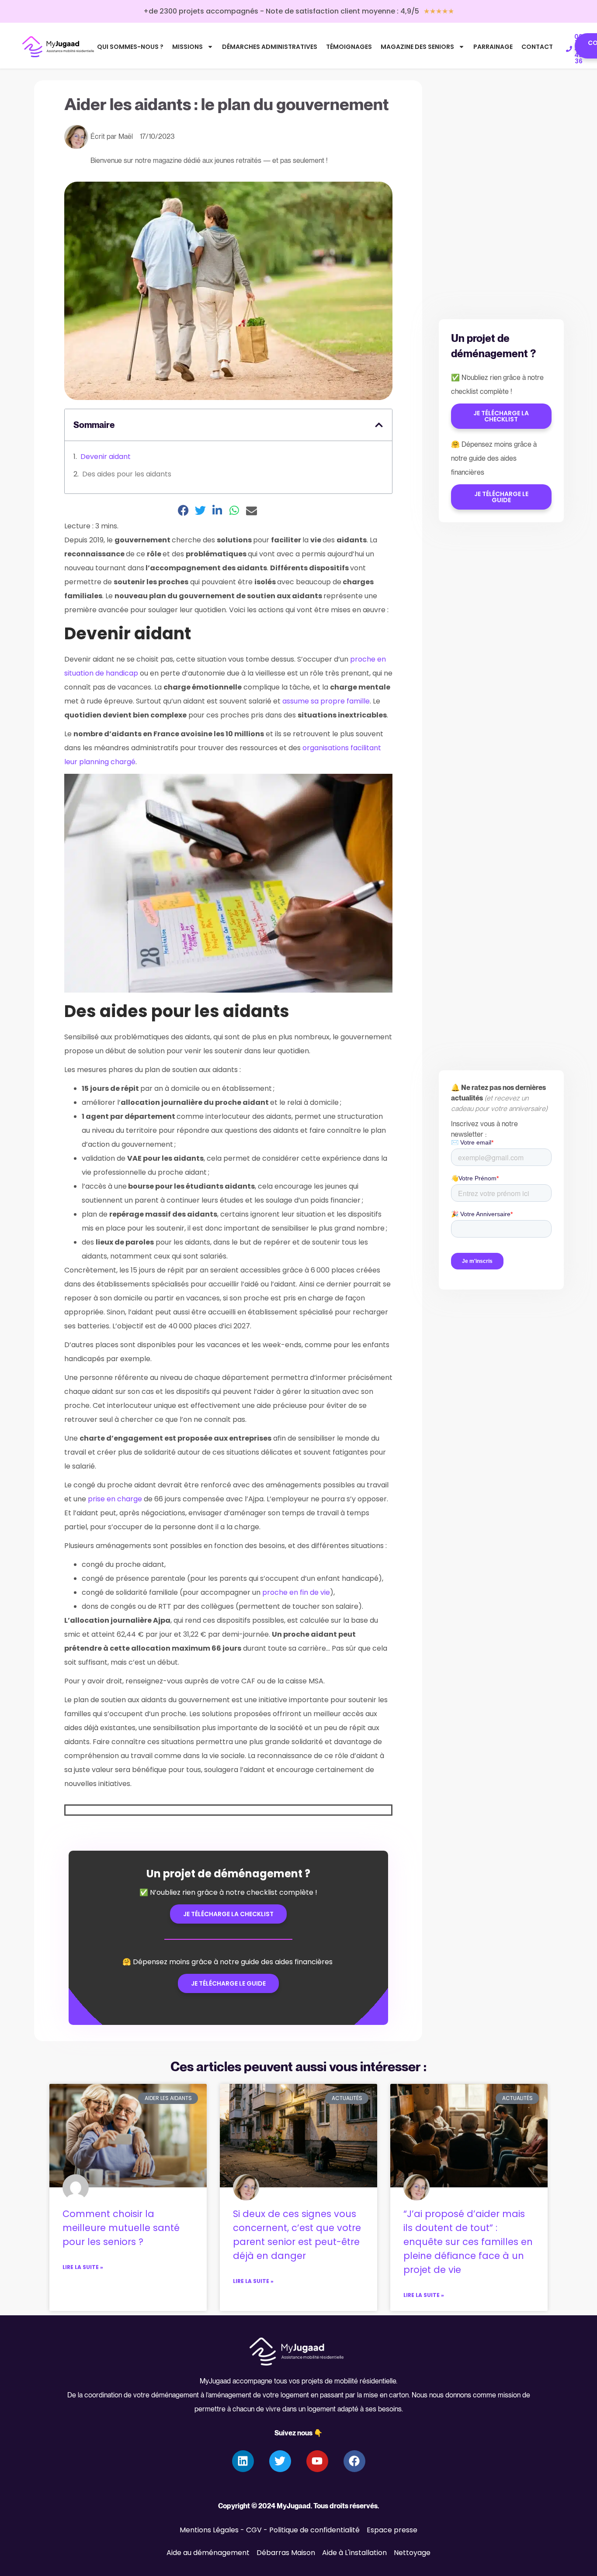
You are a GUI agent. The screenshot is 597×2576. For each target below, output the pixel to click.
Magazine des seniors (417, 47)
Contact (537, 47)
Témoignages (349, 47)
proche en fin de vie (296, 1592)
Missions (187, 47)
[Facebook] (354, 2461)
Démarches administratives (270, 47)
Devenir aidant (106, 457)
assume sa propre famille (326, 701)
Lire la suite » (83, 2267)
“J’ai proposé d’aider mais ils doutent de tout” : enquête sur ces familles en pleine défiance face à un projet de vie (468, 2242)
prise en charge (115, 1499)
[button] (379, 425)
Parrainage (493, 47)
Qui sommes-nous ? (130, 47)
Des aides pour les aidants (127, 474)
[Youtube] (317, 2461)
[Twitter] (280, 2461)
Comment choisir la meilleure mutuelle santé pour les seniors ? (121, 2228)
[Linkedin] (243, 2461)
